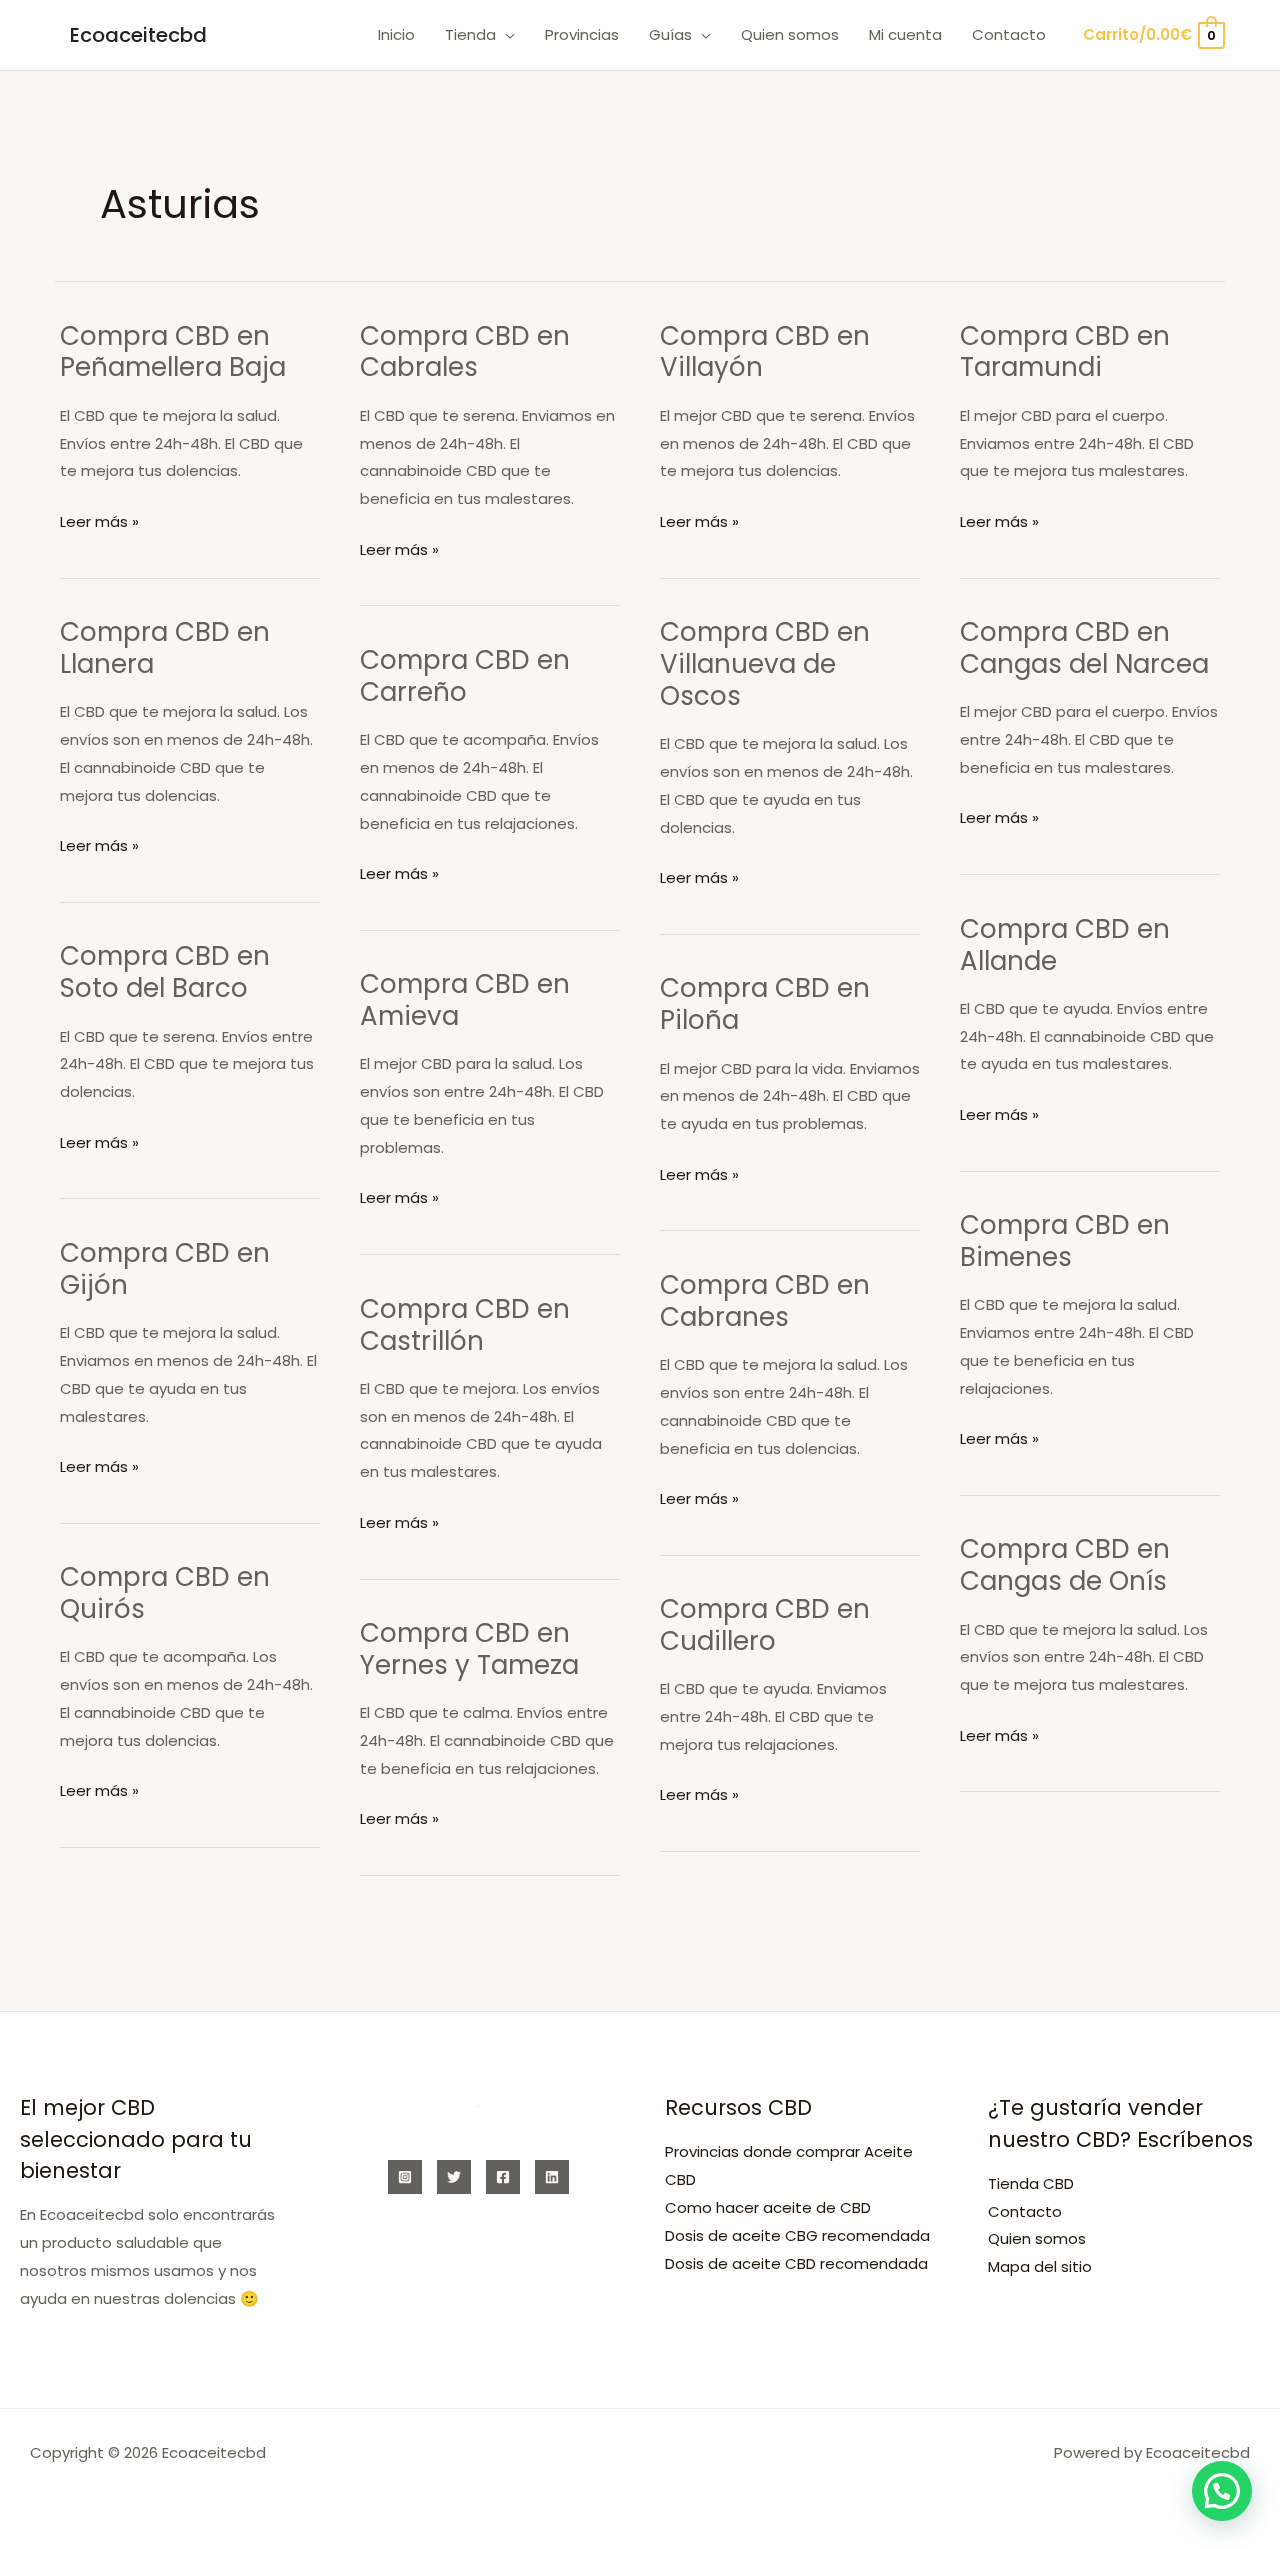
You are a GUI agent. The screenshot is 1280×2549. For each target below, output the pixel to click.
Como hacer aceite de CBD (768, 2207)
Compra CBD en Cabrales (465, 352)
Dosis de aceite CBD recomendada (796, 2263)
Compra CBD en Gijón (165, 1269)
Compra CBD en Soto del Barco (165, 972)
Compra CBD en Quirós (165, 1593)
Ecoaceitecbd (138, 35)
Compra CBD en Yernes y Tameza (469, 1649)
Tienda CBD (1031, 2183)
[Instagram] (405, 2177)
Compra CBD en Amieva (465, 1000)
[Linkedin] (552, 2177)
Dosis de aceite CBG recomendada (797, 2235)
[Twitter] (454, 2177)
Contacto (1025, 2211)
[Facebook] (503, 2177)
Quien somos (1037, 2238)
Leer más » (99, 523)
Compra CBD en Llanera (165, 648)
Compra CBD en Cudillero (765, 1625)
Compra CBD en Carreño (465, 676)
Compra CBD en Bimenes (1065, 1241)
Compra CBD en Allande (1065, 945)
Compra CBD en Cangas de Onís (1065, 1565)
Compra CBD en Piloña (765, 1004)
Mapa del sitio (1040, 2266)
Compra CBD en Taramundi (1065, 352)
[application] (505, 35)
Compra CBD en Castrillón (465, 1325)
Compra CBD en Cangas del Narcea (1084, 648)
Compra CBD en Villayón (765, 352)
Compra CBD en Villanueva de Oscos (765, 664)
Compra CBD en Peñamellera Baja (173, 352)
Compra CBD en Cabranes (765, 1301)
